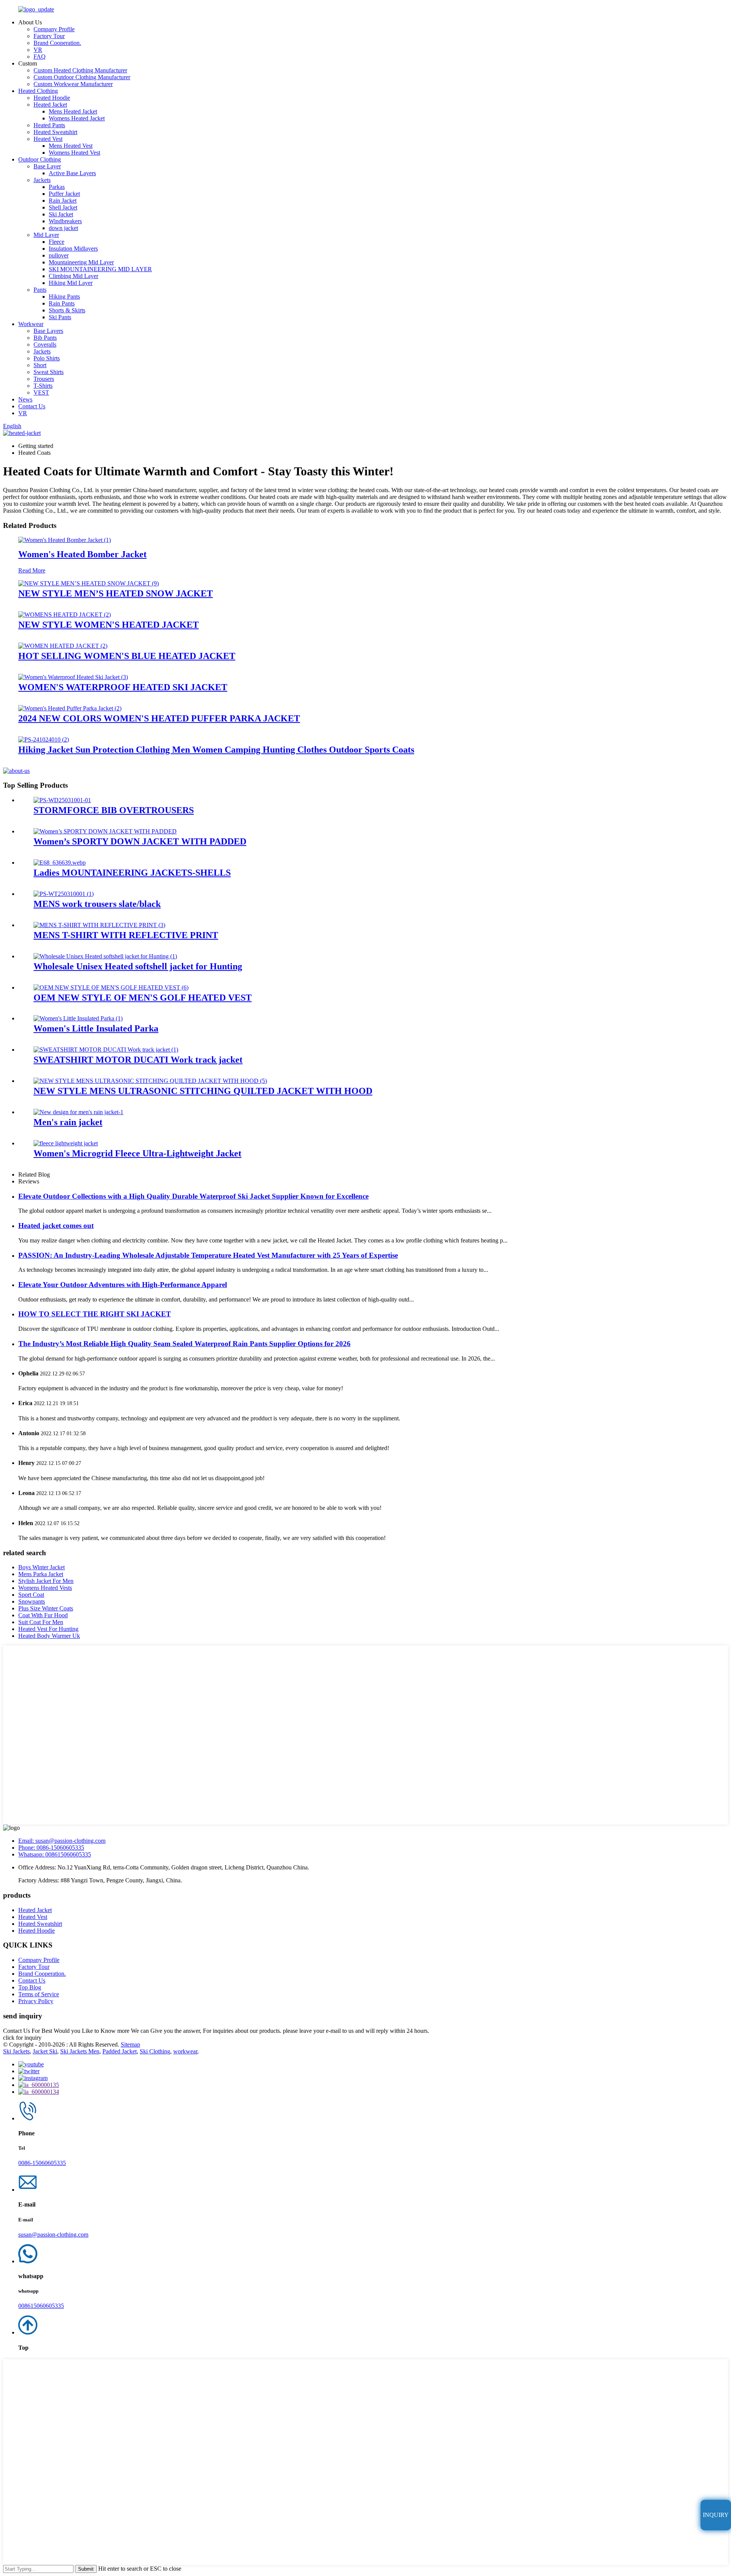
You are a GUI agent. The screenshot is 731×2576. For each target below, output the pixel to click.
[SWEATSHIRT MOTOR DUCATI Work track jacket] (106, 1050)
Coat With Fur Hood (43, 1615)
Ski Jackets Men (80, 2051)
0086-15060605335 (42, 2163)
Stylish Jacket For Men (46, 1581)
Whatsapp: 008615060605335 (55, 1854)
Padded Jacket (120, 2051)
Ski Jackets (16, 2051)
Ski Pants (60, 317)
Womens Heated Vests (45, 1588)
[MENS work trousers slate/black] (64, 894)
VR (38, 50)
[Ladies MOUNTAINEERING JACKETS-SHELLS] (60, 863)
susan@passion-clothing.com (53, 2235)
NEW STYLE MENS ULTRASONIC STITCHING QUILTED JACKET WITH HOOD (203, 1091)
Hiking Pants (64, 297)
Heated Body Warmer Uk (49, 1636)
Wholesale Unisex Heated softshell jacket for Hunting (138, 966)
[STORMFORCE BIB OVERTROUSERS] (62, 800)
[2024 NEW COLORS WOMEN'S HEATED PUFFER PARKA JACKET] (70, 708)
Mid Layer (46, 235)
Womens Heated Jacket (77, 118)
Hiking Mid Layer (71, 283)
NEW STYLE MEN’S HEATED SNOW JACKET (116, 593)
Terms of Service (39, 1994)
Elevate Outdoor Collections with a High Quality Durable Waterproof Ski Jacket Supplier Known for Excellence (193, 1196)
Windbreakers (65, 221)
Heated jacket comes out (56, 1226)
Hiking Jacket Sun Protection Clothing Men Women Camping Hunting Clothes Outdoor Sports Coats (216, 750)
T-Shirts (43, 386)
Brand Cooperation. (57, 43)
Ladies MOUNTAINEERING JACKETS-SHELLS (132, 873)
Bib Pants (45, 338)
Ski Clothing (155, 2051)
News (25, 399)
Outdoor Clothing (40, 159)
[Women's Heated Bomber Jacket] (65, 540)
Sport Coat (31, 1595)
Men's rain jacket (68, 1122)
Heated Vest (48, 139)
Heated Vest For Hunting (48, 1629)
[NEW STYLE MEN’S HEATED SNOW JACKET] (89, 583)
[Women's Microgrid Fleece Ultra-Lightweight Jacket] (66, 1143)
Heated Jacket (50, 105)
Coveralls (45, 345)
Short (40, 365)
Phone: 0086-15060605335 (51, 1848)
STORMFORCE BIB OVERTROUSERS (114, 810)
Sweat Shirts (49, 372)
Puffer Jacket (64, 194)
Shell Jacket (63, 207)
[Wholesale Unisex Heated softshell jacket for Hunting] (105, 956)
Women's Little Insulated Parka (96, 1028)
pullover (59, 255)
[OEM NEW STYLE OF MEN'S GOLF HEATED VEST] (111, 987)
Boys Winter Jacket (41, 1567)
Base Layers (48, 331)
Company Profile (54, 29)
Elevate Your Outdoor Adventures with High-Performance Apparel (123, 1285)
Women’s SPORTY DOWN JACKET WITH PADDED (140, 841)
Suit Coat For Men (41, 1622)
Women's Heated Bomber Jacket (82, 554)
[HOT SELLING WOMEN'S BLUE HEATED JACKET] (63, 646)
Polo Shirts (47, 358)
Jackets (42, 180)
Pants (40, 290)
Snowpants (32, 1601)
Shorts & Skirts (67, 310)
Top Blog (30, 1987)
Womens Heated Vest (74, 153)
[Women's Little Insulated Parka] (78, 1018)
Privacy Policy (36, 2001)
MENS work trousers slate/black (97, 904)
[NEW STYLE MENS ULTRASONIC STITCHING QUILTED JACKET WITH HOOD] (150, 1081)
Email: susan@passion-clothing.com (62, 1841)
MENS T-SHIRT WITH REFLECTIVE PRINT (126, 935)
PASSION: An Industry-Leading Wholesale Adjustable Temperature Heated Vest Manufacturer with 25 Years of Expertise (208, 1255)
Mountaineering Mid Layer (81, 262)
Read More (32, 570)
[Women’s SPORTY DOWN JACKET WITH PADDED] (105, 831)
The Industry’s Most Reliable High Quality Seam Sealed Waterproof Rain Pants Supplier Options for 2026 (184, 1344)
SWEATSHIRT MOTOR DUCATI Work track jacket (138, 1060)
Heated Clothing (38, 91)
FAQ (40, 57)
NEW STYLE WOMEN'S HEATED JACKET (109, 625)
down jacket (63, 228)
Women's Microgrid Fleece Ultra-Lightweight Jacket (137, 1153)
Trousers (44, 379)
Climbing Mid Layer (73, 276)
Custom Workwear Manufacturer (73, 84)
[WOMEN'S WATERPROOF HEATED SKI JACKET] (73, 677)
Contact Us (32, 406)
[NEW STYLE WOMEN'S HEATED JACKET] (65, 615)
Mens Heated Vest (71, 146)
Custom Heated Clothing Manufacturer (80, 70)
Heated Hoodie (52, 98)
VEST (41, 393)
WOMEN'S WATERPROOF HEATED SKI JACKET (123, 687)
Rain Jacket (63, 201)
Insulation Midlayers (73, 249)
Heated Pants (49, 125)
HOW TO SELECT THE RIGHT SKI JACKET (95, 1314)
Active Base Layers (72, 173)
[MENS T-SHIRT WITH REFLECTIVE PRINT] (99, 925)
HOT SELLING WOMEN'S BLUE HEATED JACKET (127, 656)
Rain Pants (62, 303)
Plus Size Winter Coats (46, 1608)
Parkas (57, 187)
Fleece (57, 242)
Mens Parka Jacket (41, 1574)
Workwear (31, 324)
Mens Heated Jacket (73, 111)
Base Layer (47, 166)
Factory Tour (49, 36)
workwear (185, 2051)
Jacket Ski (45, 2051)
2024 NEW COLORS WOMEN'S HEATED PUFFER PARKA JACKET (159, 718)
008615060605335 (41, 2306)
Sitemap (130, 2044)
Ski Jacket (61, 214)
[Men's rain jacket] (78, 1112)
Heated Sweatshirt (55, 132)
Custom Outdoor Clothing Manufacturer (82, 77)
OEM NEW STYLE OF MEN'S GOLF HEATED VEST (143, 998)
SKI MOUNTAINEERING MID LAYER (100, 269)
